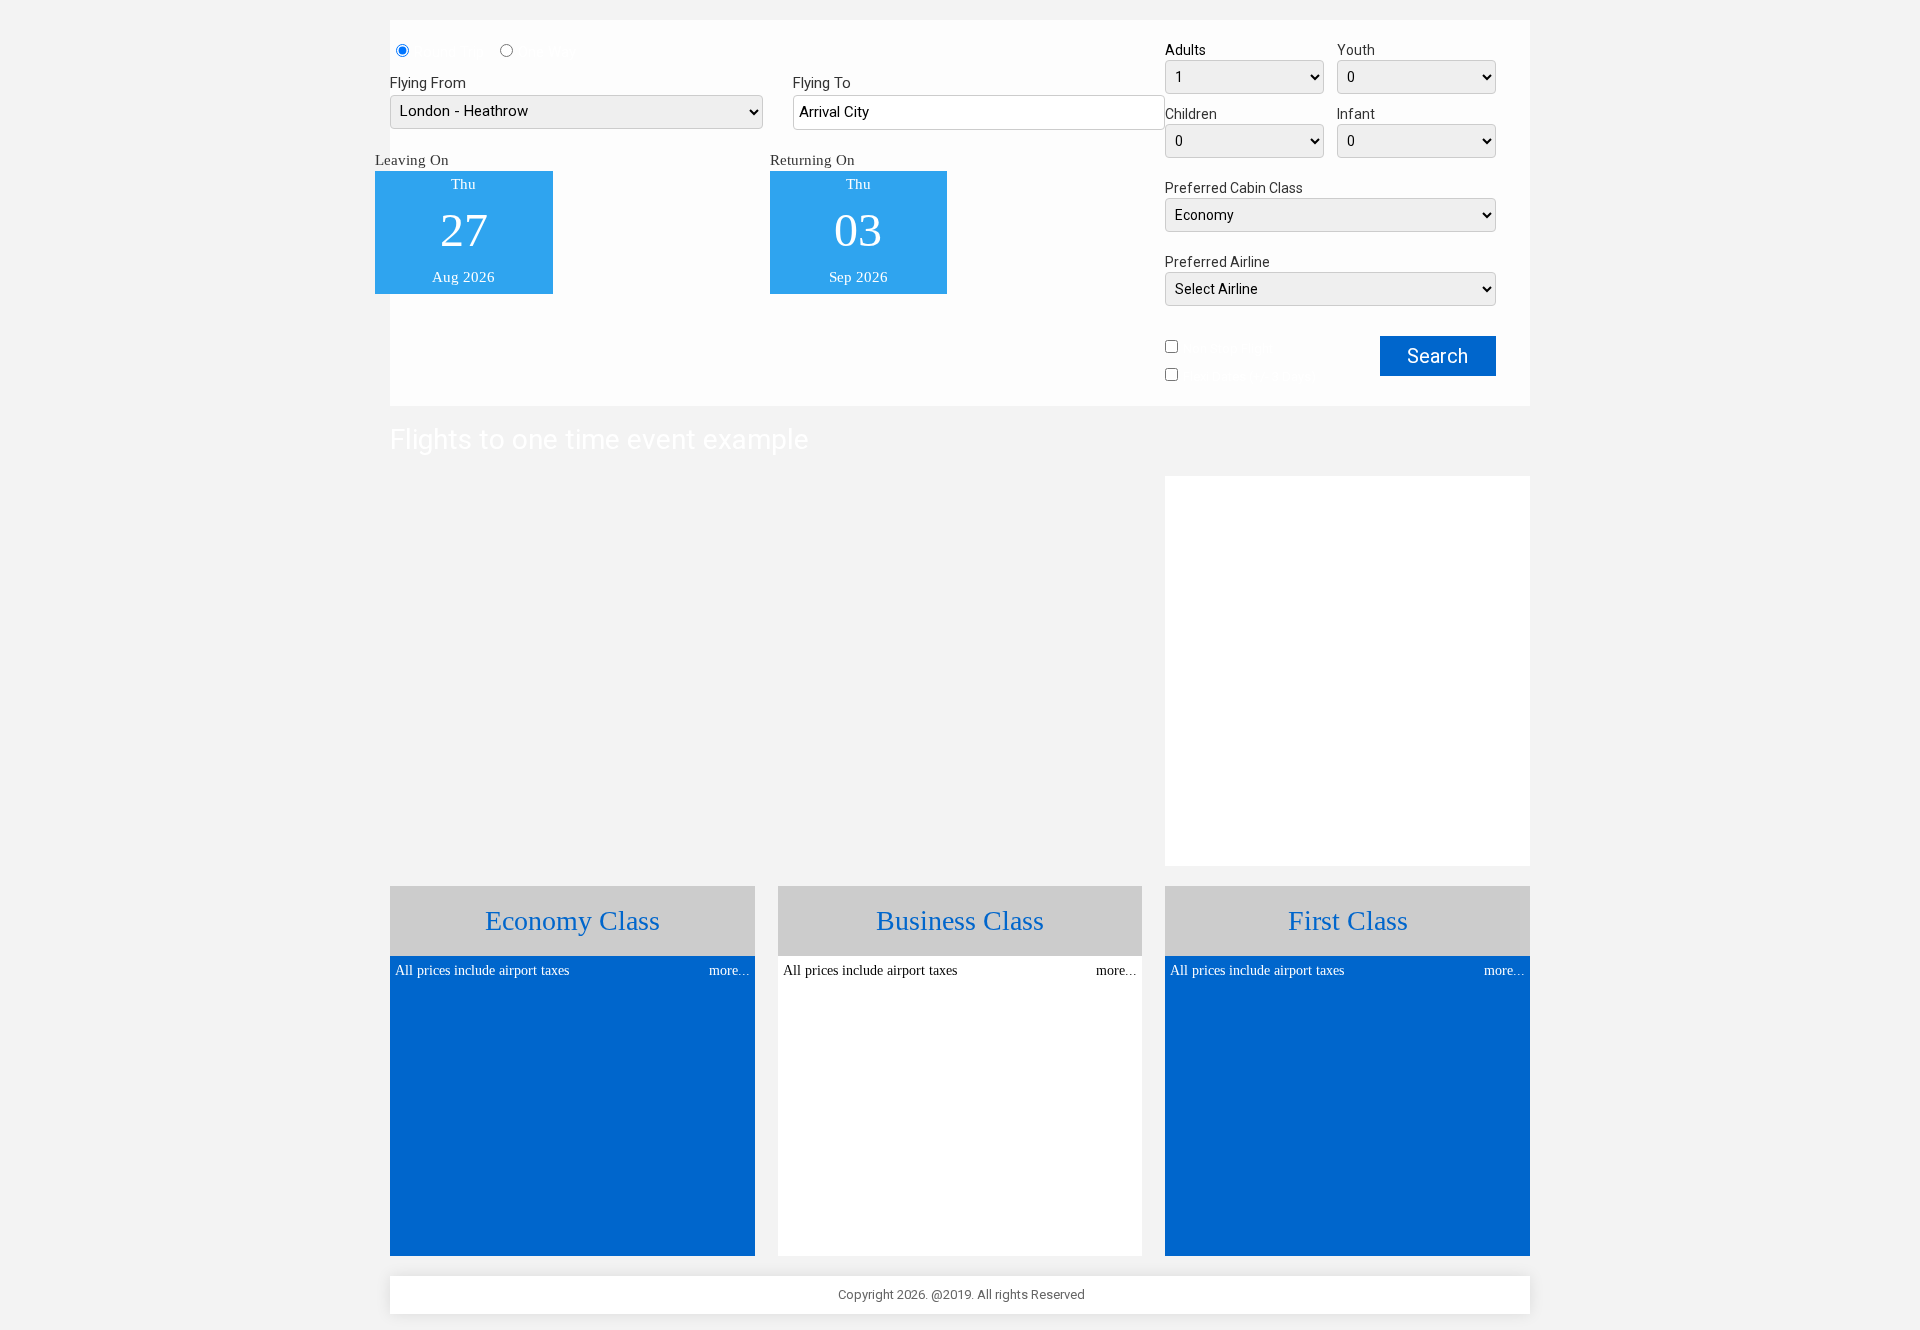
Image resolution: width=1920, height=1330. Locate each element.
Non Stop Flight (1228, 348)
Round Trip (457, 52)
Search (1437, 356)
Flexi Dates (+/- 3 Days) (1249, 376)
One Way (547, 52)
